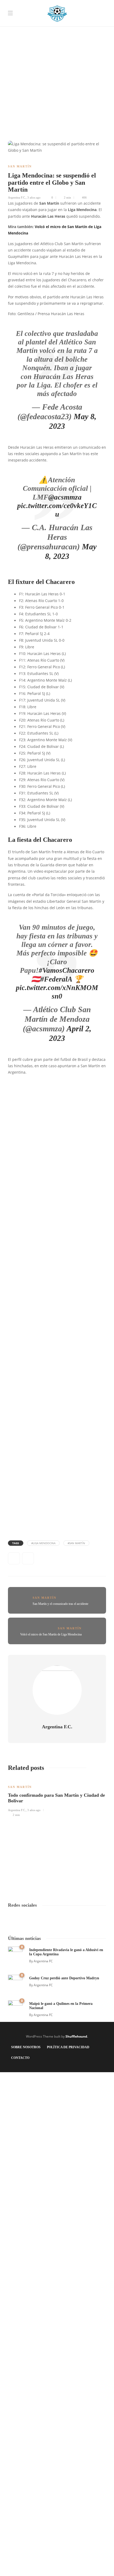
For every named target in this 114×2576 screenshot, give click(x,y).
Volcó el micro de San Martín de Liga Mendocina (51, 1634)
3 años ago (34, 197)
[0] (15, 1953)
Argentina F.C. (17, 197)
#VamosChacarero (67, 970)
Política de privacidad (68, 2047)
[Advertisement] (57, 57)
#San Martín (76, 1543)
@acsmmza (65, 497)
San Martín (20, 166)
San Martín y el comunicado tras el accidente (60, 1604)
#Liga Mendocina (43, 1543)
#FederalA (56, 979)
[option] (57, 1797)
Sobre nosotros (26, 2047)
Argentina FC (43, 1961)
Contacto (20, 2058)
